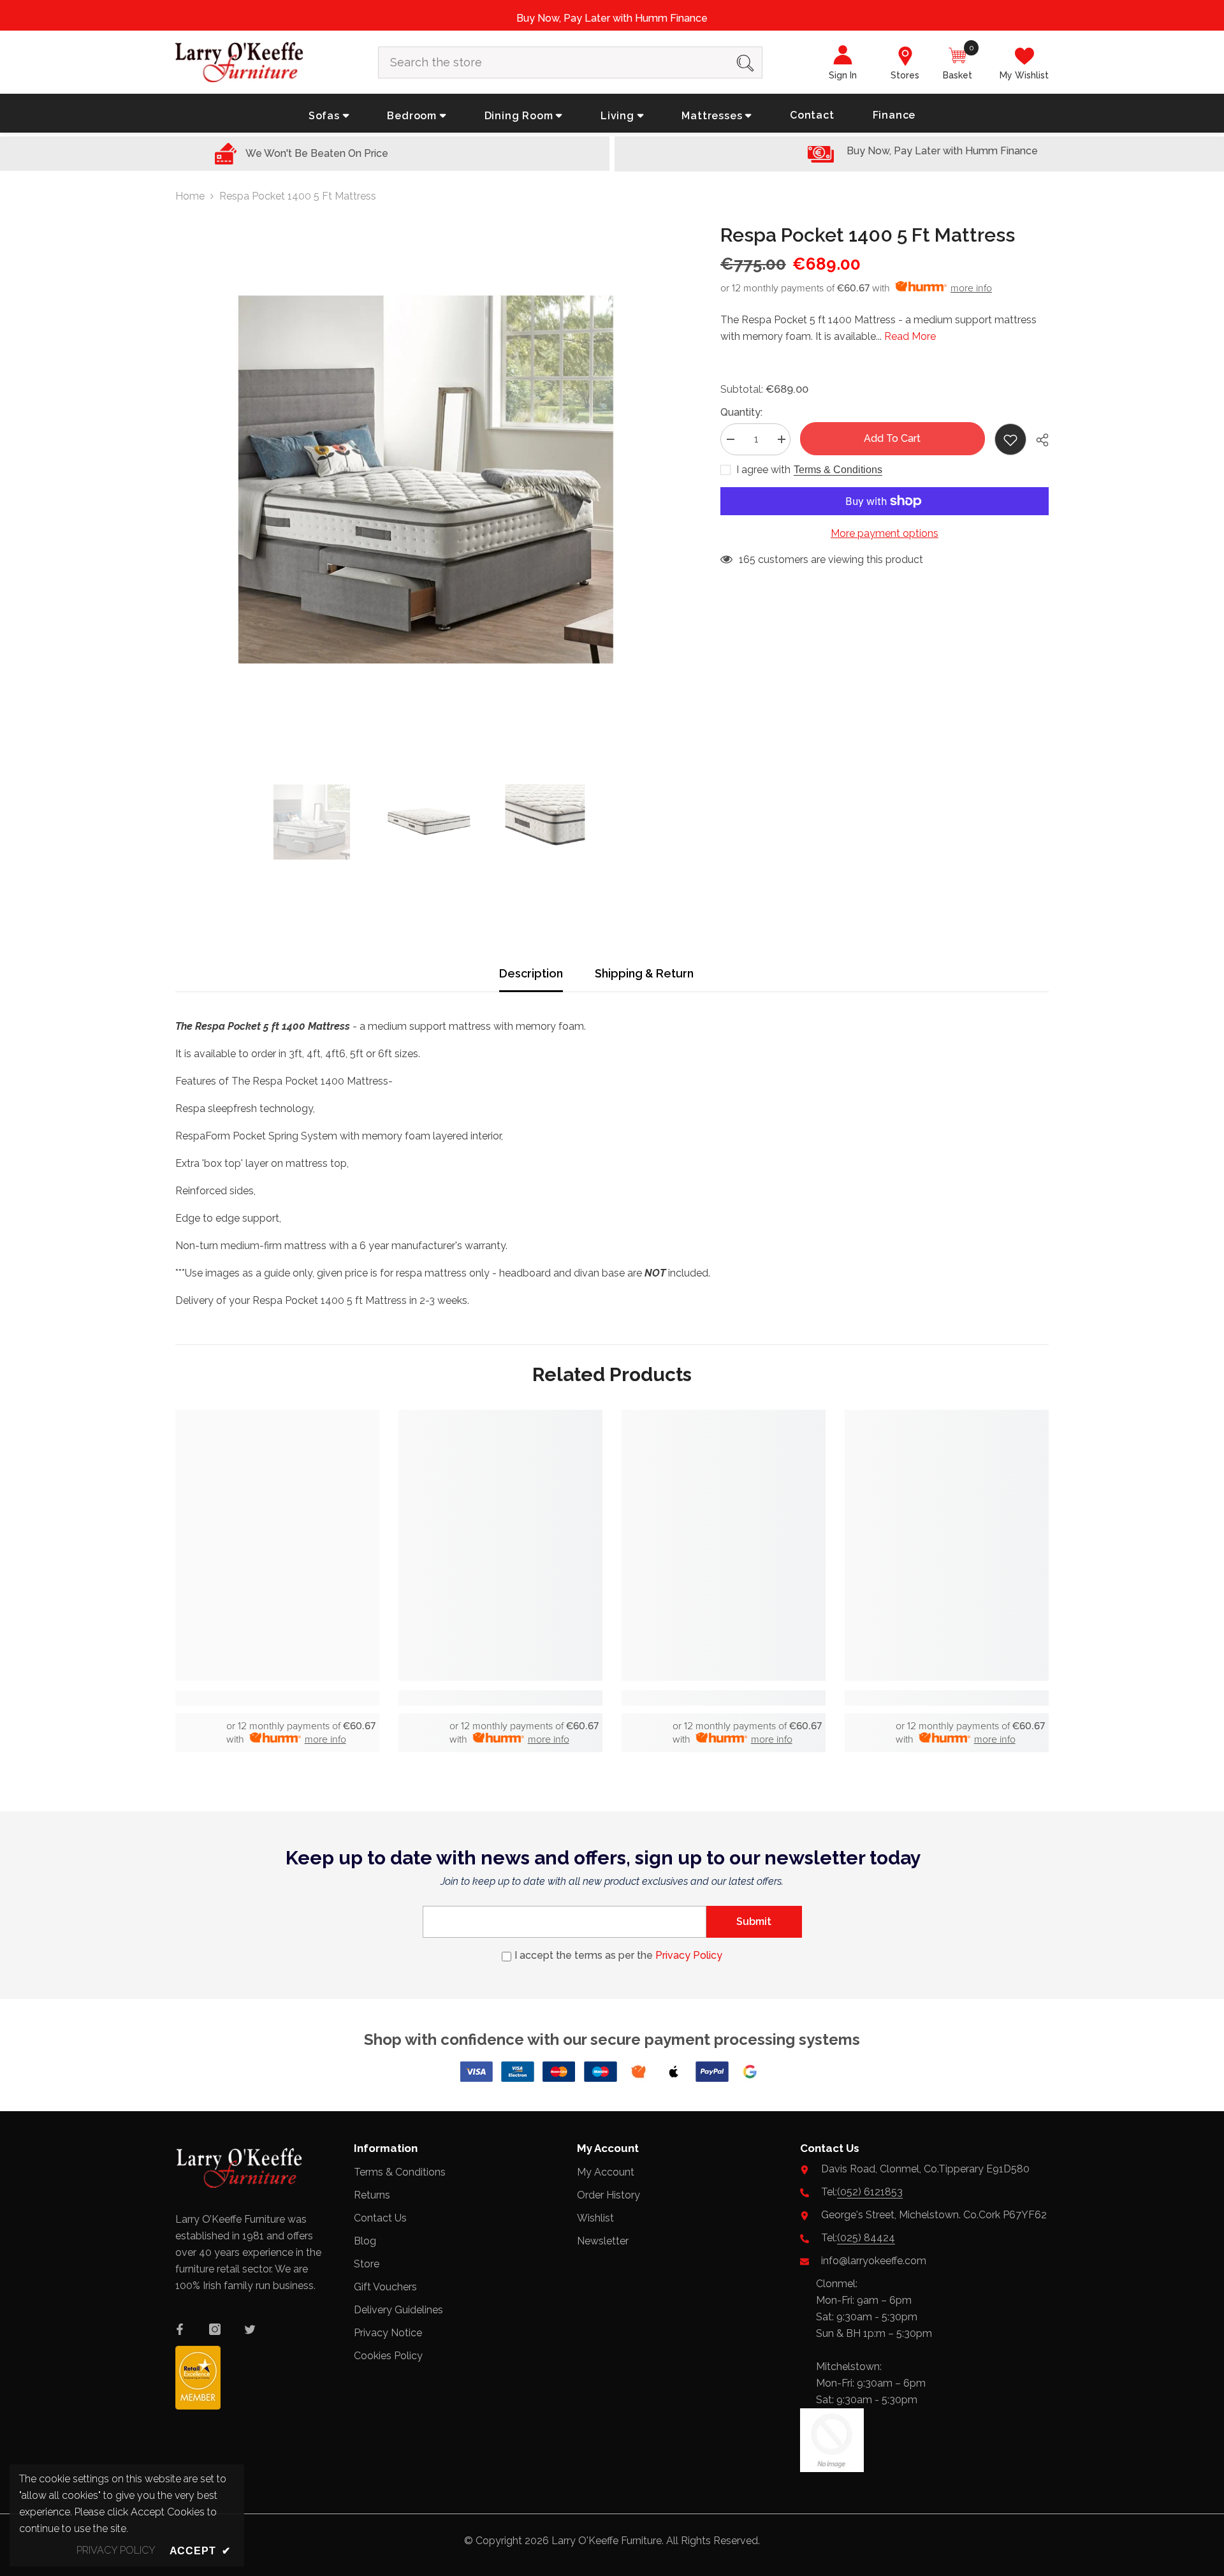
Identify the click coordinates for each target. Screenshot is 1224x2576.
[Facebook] (180, 2329)
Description (531, 973)
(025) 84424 (866, 2238)
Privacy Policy (689, 1955)
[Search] (570, 62)
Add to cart (892, 438)
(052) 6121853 (870, 2192)
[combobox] (554, 62)
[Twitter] (250, 2329)
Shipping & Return (644, 973)
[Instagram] (215, 2329)
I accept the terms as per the (618, 1955)
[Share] (1038, 440)
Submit (754, 1921)
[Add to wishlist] (1010, 439)
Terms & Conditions (838, 470)
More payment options (885, 533)
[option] (429, 479)
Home (190, 196)
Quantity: (741, 412)
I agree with (763, 470)
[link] (277, 1698)
